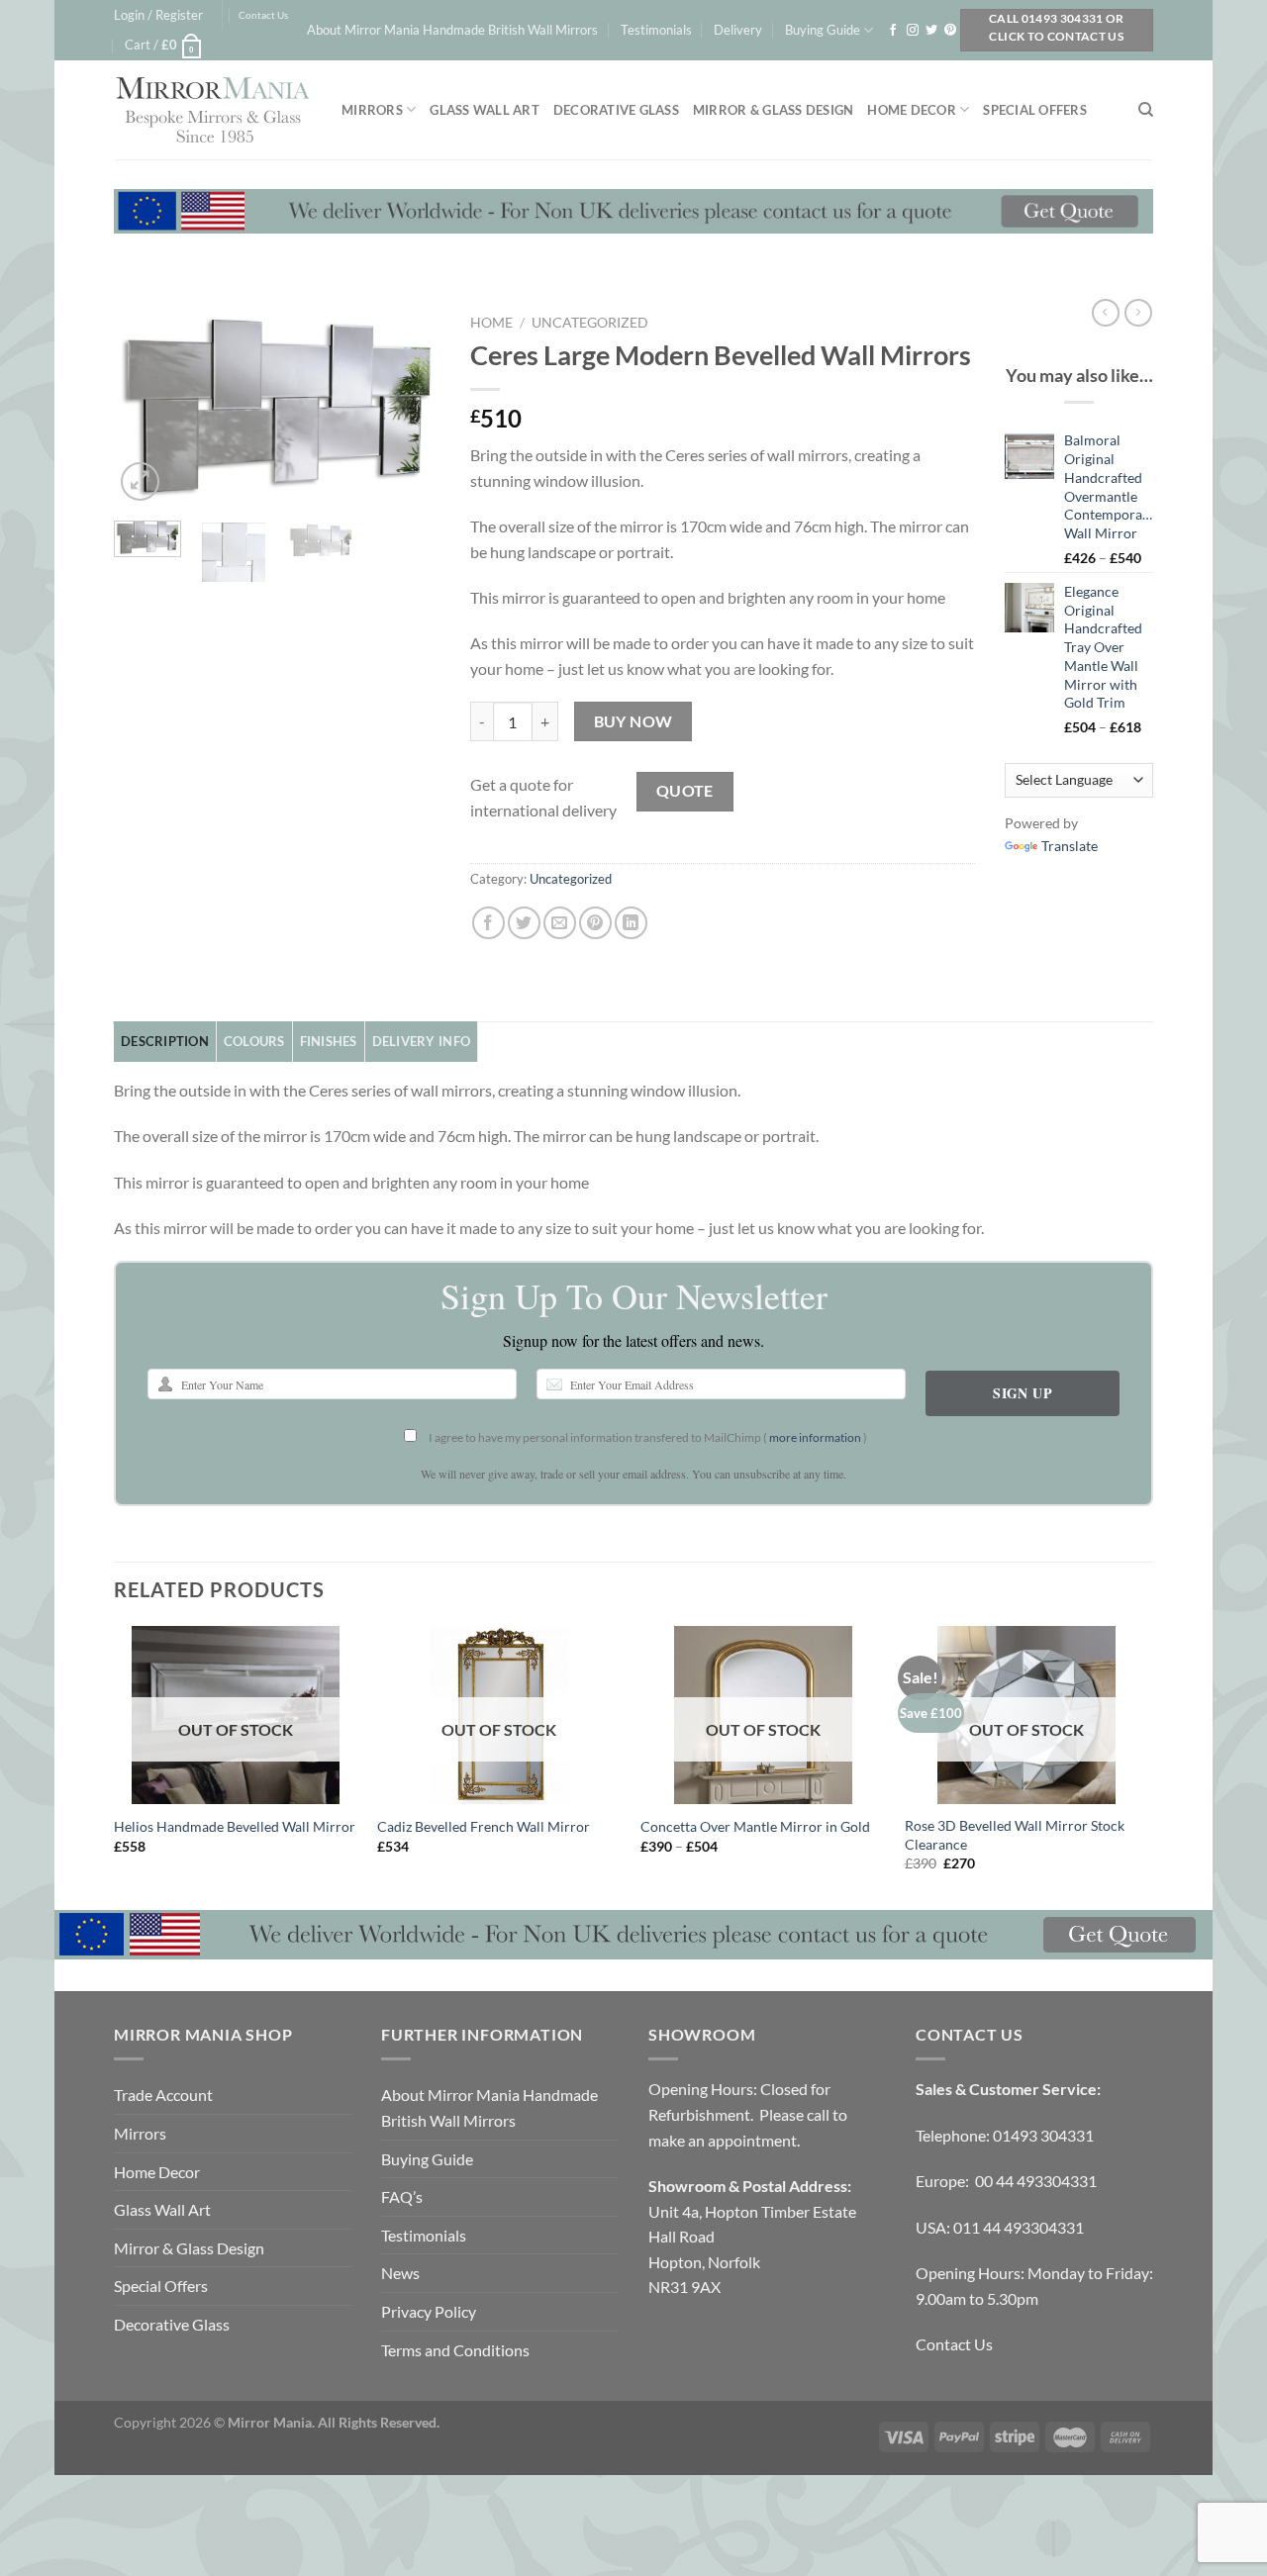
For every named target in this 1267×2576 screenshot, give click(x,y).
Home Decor (912, 110)
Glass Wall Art (485, 110)
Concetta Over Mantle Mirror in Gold (755, 1826)
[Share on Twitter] (524, 923)
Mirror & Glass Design (773, 110)
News (400, 2273)
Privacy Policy (429, 2311)
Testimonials (656, 30)
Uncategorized (590, 323)
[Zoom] (140, 481)
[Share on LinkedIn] (631, 923)
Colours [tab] (254, 1041)
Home (491, 323)
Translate (1070, 846)
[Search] (1146, 110)
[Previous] (146, 405)
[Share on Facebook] (488, 923)
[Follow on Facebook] (893, 31)
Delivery (738, 30)
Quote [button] (685, 791)
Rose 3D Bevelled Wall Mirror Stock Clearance (1015, 1835)
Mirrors (372, 110)
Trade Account (163, 2095)
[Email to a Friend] (560, 923)
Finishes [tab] (329, 1041)
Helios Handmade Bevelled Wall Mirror (235, 1826)
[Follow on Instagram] (913, 31)
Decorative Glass (616, 110)
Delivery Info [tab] (421, 1041)
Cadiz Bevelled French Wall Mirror (484, 1826)
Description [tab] (165, 1041)
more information (815, 1437)
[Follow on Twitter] (931, 31)
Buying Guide (823, 30)
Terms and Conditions (455, 2350)
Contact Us (263, 15)
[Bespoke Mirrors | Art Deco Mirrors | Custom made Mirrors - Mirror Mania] (213, 110)
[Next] (409, 405)
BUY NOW (633, 721)
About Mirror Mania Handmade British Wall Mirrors (452, 30)
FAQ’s (402, 2196)
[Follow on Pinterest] (950, 31)
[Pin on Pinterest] (595, 923)
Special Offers (1035, 110)
